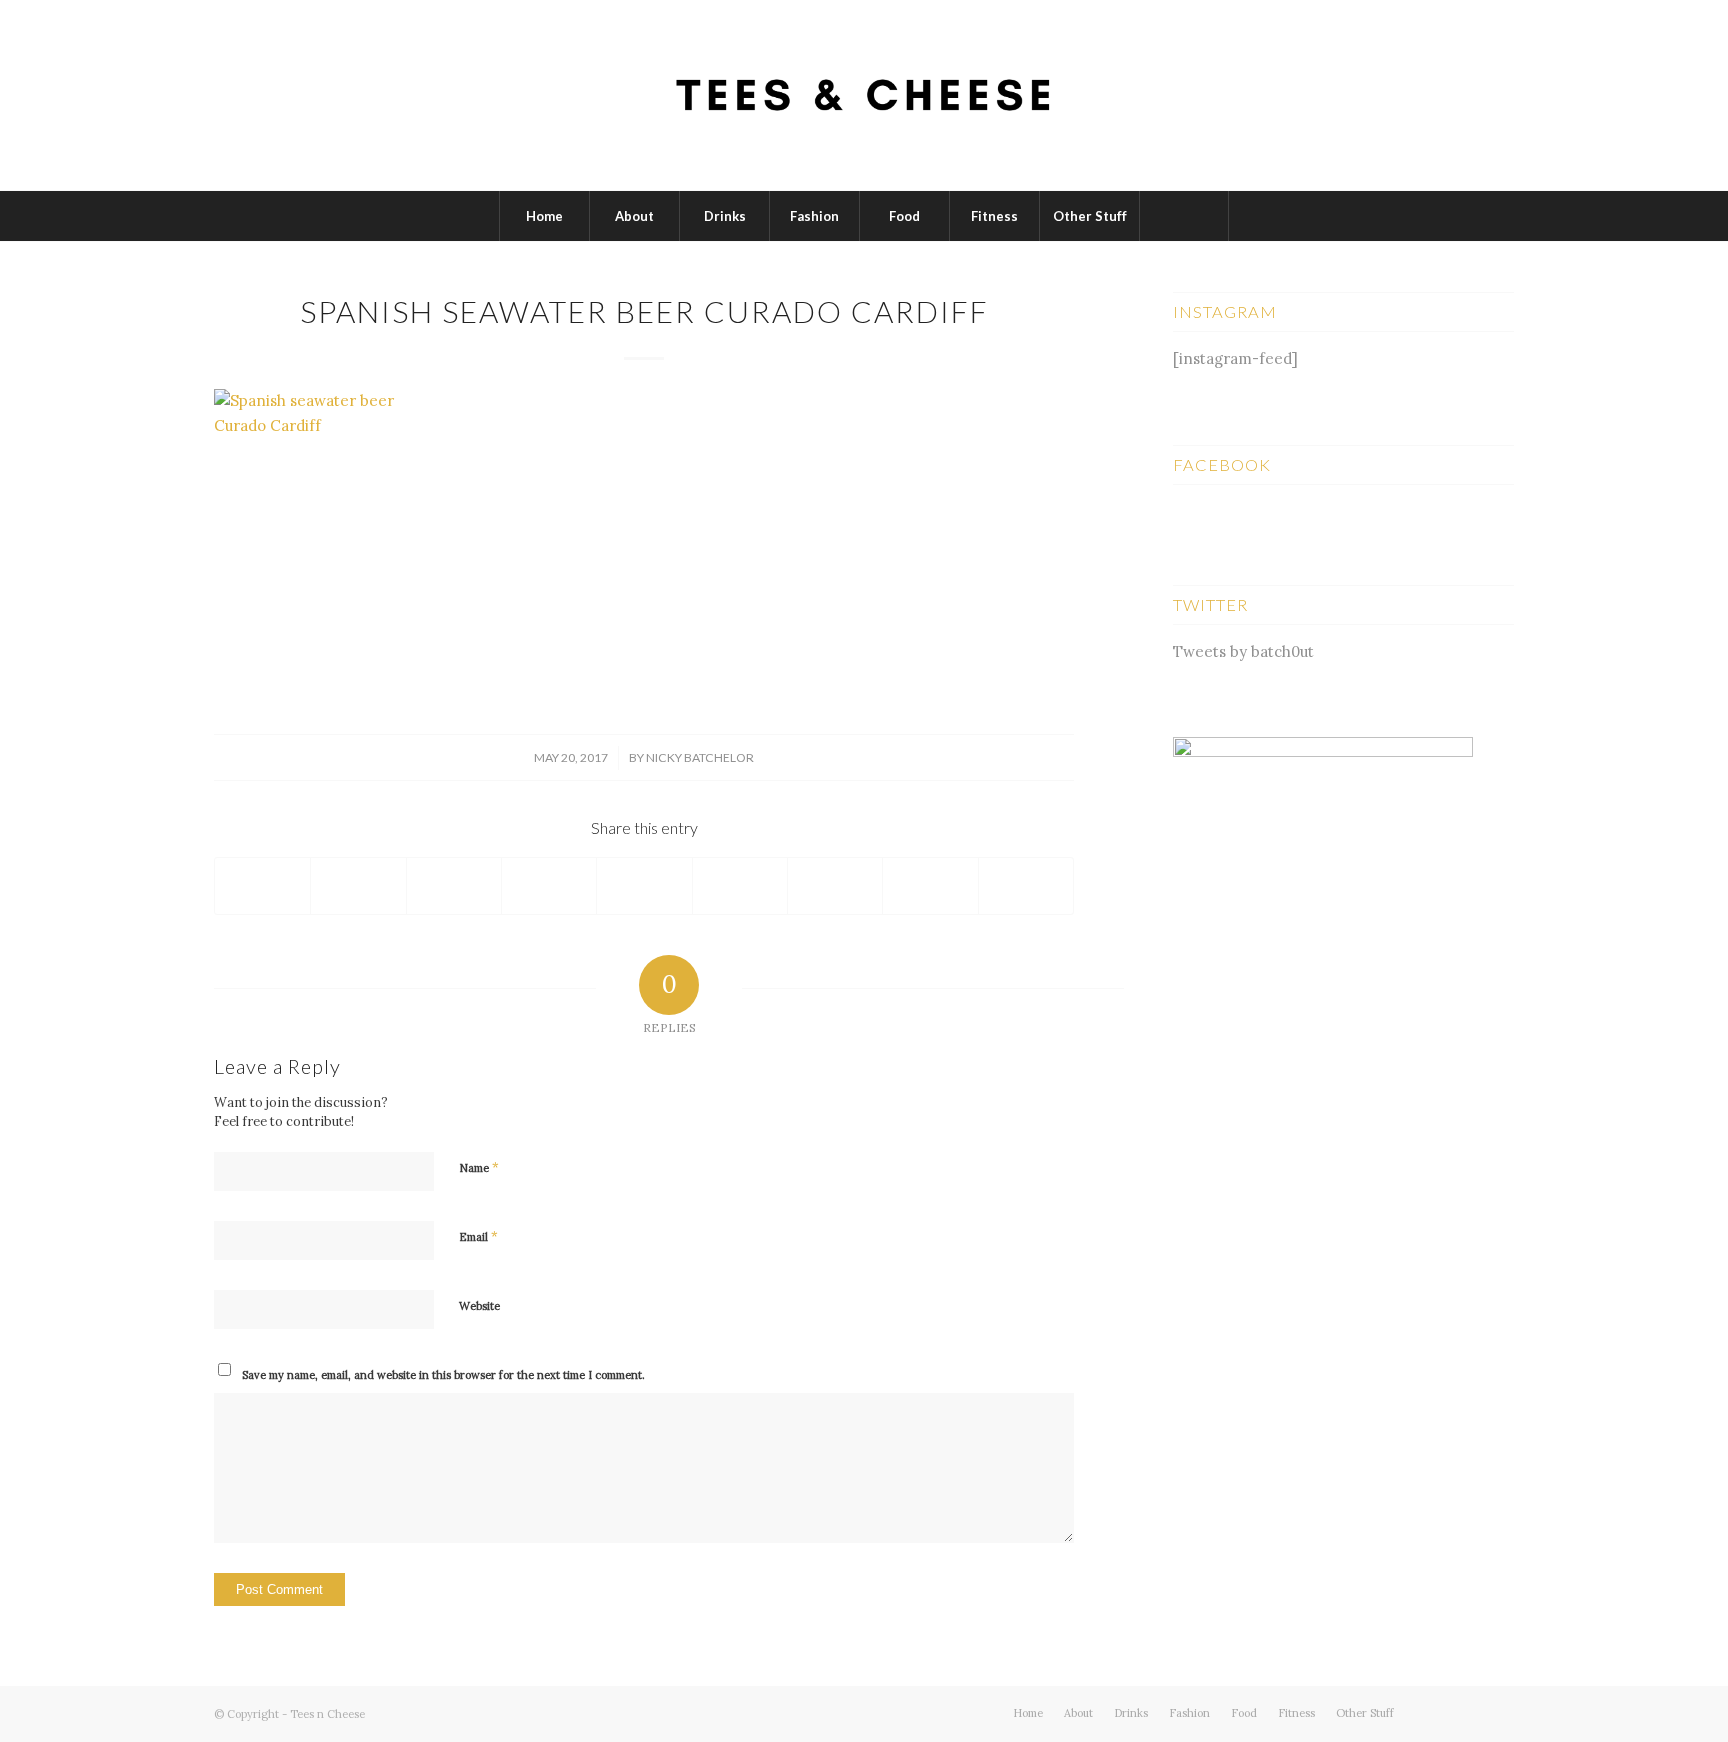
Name (479, 1167)
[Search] (1184, 216)
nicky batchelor (700, 757)
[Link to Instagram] (1499, 1712)
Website (479, 1306)
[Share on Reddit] (930, 886)
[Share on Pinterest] (549, 886)
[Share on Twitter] (358, 886)
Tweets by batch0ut (1243, 651)
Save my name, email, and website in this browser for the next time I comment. (443, 1375)
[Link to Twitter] (1439, 1712)
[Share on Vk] (835, 886)
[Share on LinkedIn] (644, 886)
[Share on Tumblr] (740, 886)
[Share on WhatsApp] (454, 886)
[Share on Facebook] (262, 886)
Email (478, 1236)
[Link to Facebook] (1469, 1712)
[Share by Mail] (1026, 886)
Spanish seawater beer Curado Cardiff (644, 311)
